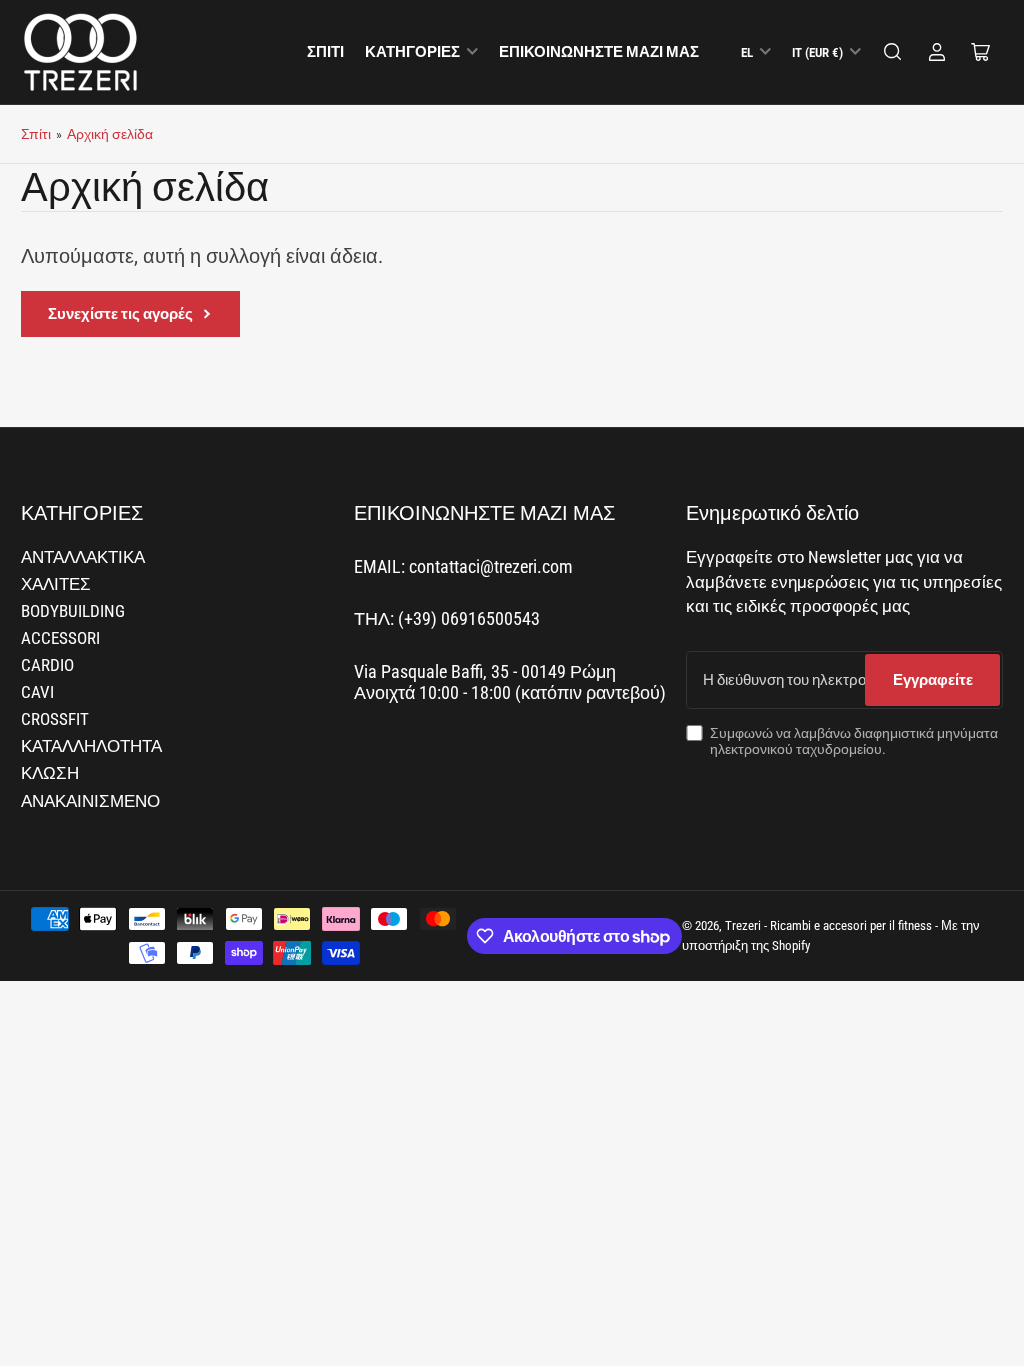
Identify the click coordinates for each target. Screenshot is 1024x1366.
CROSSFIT (55, 719)
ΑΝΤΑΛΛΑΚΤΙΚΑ (83, 557)
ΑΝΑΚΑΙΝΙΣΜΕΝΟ (90, 801)
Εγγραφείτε (933, 680)
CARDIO (47, 665)
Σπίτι (325, 52)
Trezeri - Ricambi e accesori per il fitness (828, 925)
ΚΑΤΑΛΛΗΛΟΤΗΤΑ (91, 746)
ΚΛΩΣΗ (50, 773)
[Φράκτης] (893, 52)
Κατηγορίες (412, 52)
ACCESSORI (60, 638)
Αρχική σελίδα (110, 134)
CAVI (37, 692)
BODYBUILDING (73, 611)
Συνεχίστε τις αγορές (120, 314)
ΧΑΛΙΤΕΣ (56, 584)
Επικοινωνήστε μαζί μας (599, 52)
